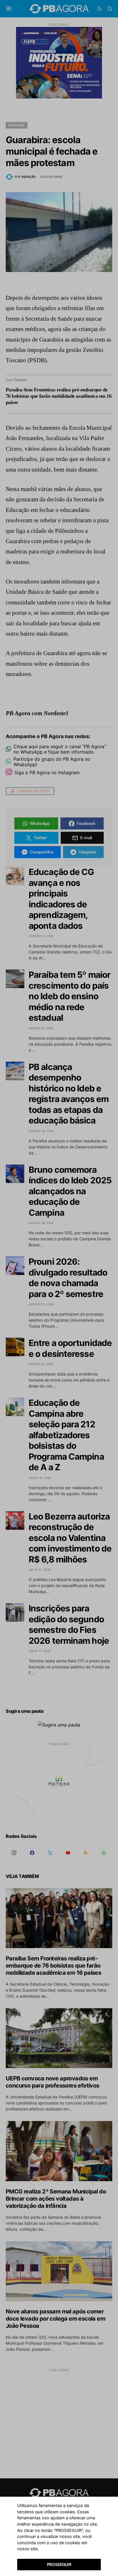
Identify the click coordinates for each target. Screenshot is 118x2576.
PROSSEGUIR (59, 2564)
